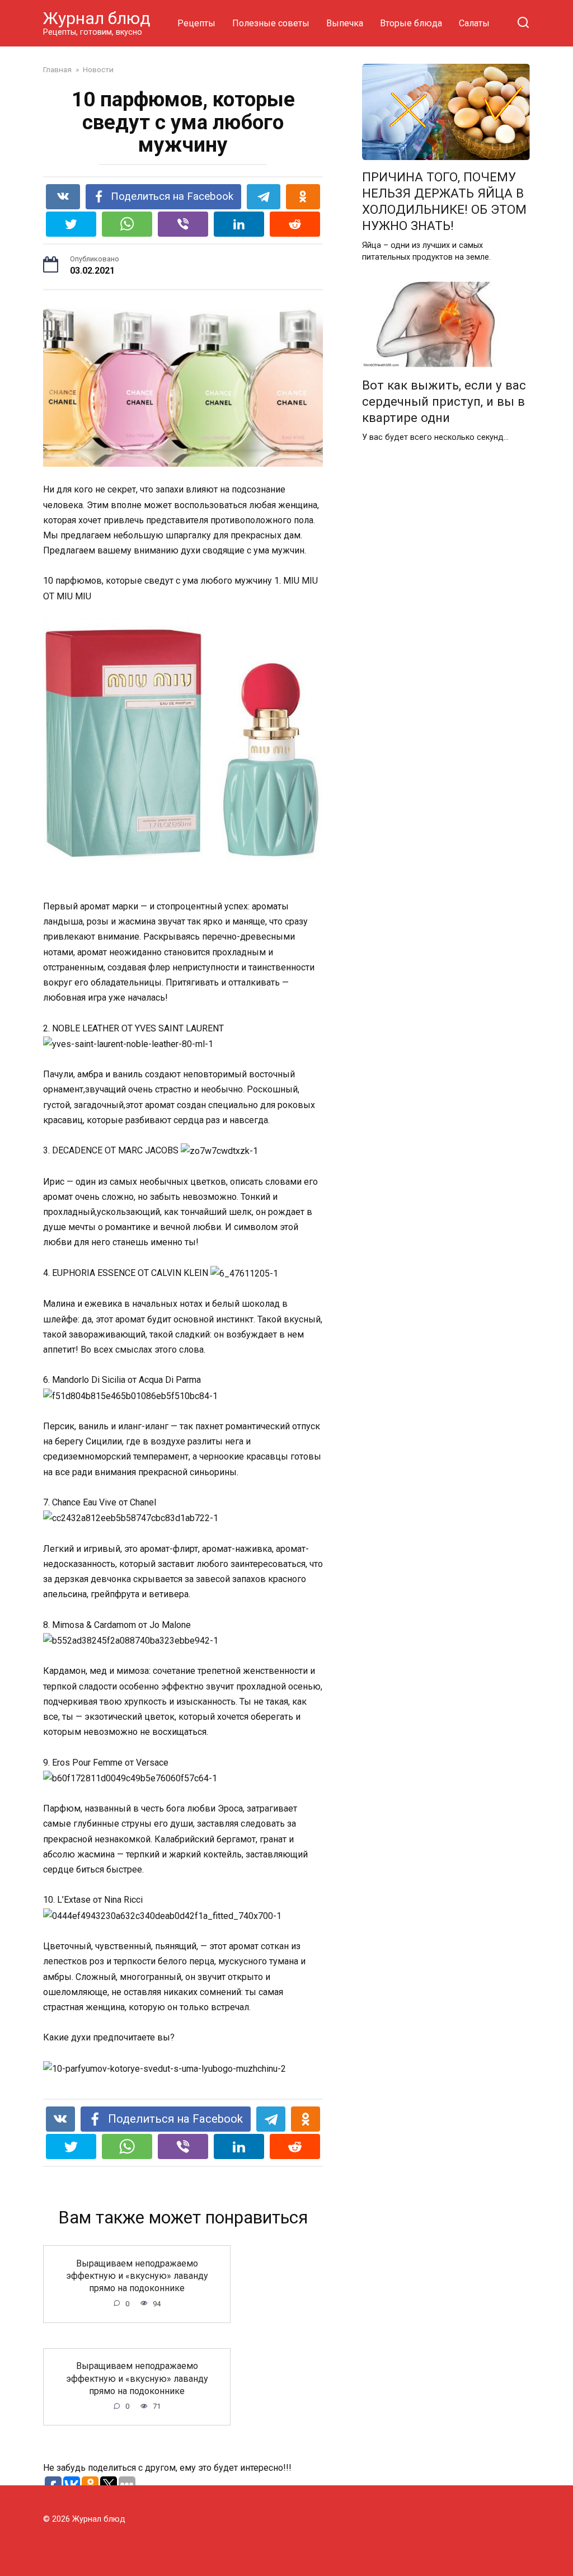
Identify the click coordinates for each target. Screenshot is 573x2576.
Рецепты (196, 23)
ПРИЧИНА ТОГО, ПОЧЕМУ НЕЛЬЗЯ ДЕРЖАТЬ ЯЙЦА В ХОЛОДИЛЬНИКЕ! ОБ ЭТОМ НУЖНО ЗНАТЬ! (444, 201)
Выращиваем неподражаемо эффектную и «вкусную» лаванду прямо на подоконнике (137, 2275)
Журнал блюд (97, 18)
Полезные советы (271, 23)
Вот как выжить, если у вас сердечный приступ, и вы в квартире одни (444, 401)
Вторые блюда (411, 23)
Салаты (474, 23)
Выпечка (345, 23)
